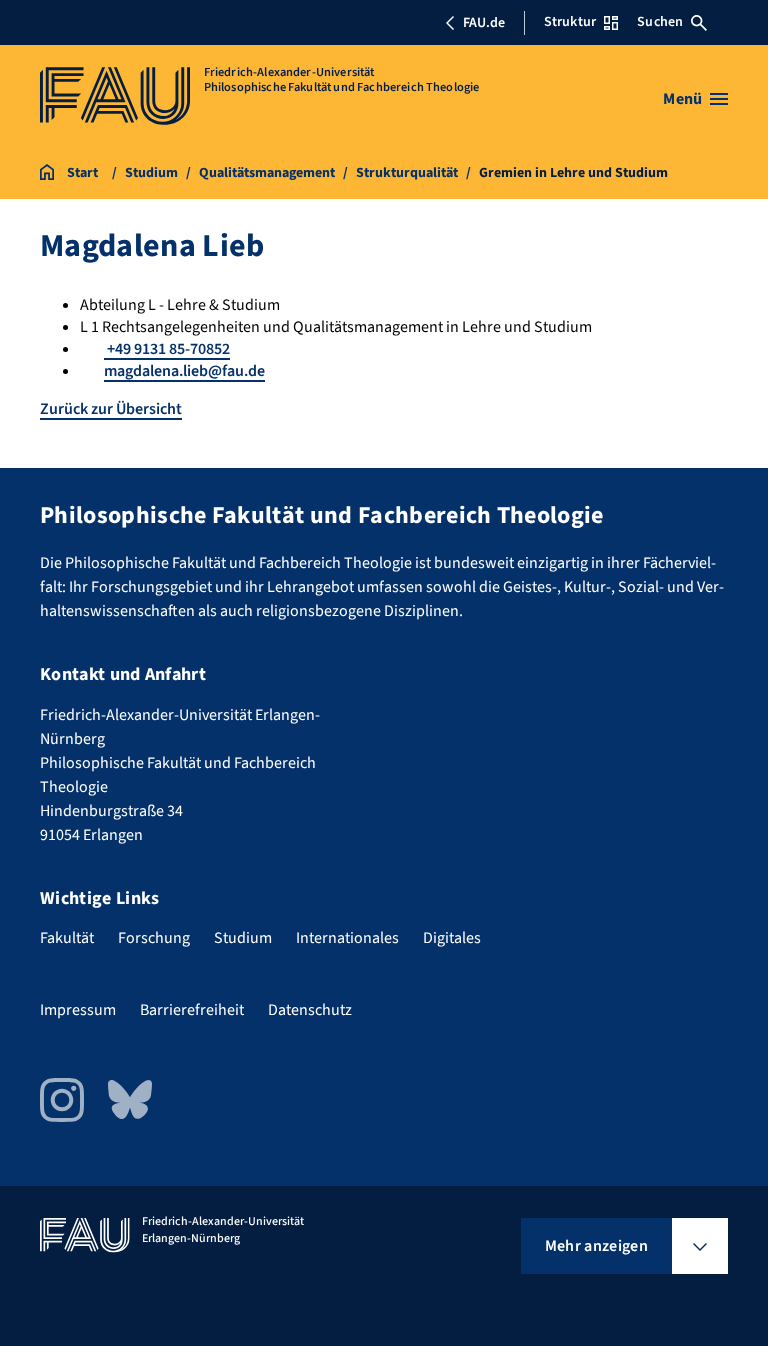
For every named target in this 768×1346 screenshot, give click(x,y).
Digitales (452, 938)
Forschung (154, 938)
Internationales (347, 938)
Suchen (660, 22)
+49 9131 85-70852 (167, 349)
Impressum (78, 1010)
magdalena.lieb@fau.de (184, 371)
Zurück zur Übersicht (111, 409)
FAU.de (484, 23)
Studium (243, 938)
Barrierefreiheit (192, 1010)
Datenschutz (310, 1010)
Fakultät (67, 938)
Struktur (570, 22)
